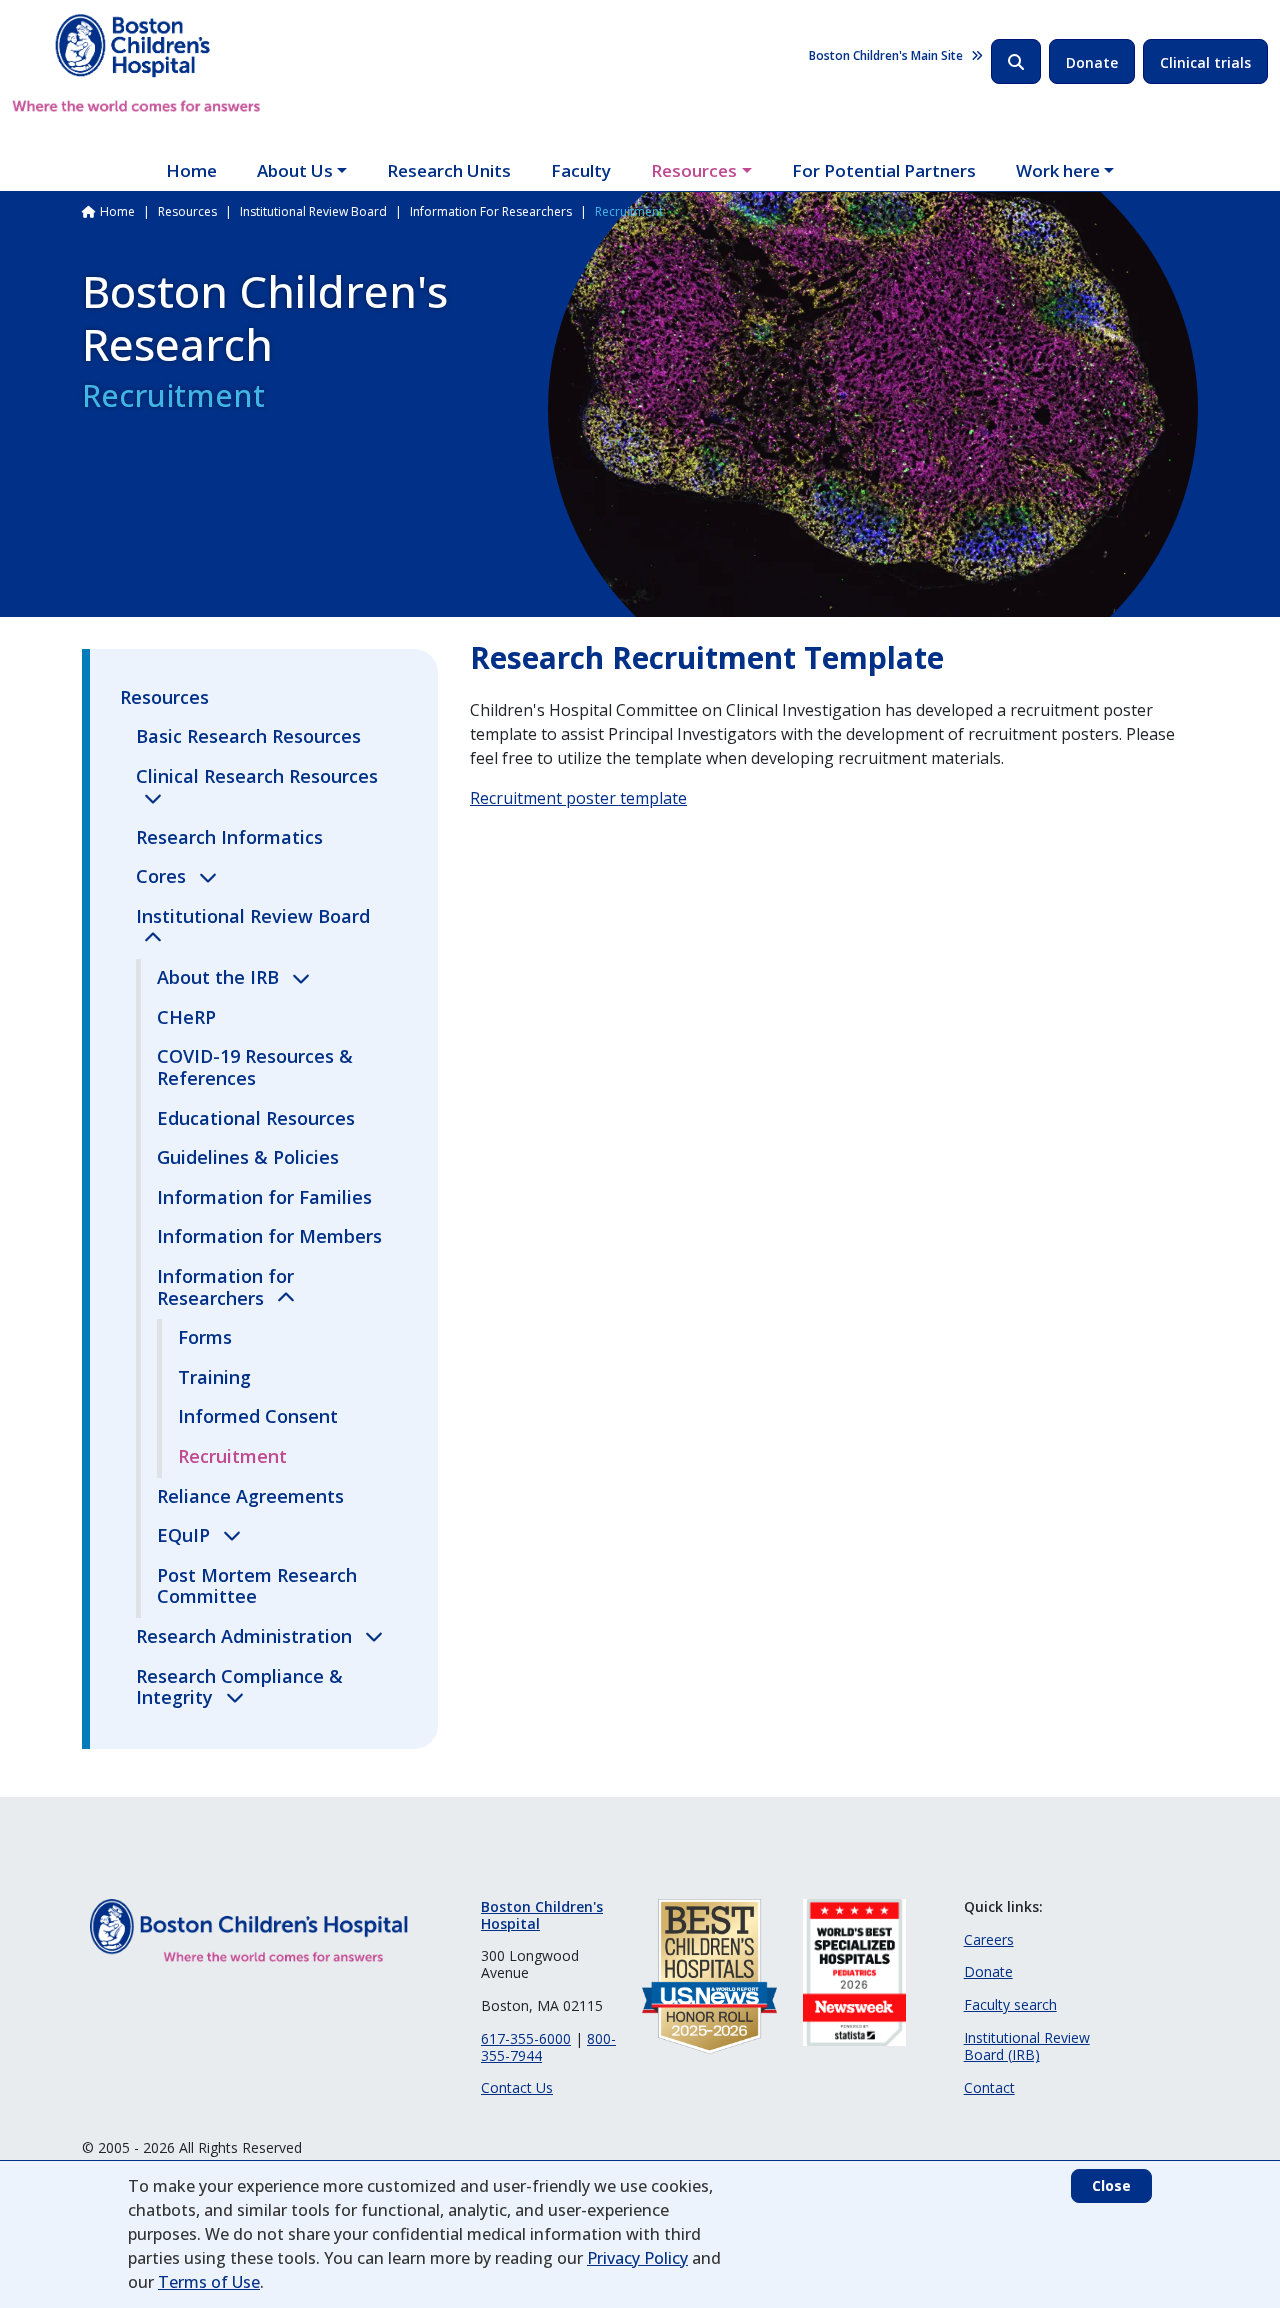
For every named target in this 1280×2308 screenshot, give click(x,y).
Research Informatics (229, 837)
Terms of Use (209, 2282)
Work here (1058, 170)
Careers (989, 1939)
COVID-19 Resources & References (255, 1067)
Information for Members (269, 1236)
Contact (989, 2087)
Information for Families (264, 1197)
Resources (694, 170)
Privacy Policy (637, 2258)
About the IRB (220, 977)
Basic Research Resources (248, 736)
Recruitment (232, 1456)
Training (214, 1377)
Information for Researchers (225, 1287)
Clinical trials (1205, 62)
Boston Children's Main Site (886, 55)
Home (191, 170)
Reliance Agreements (250, 1496)
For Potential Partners (884, 170)
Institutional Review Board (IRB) (1027, 2046)
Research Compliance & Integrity (239, 1687)
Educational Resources (256, 1118)
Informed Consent (258, 1416)
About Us (295, 170)
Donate (1092, 62)
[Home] (136, 63)
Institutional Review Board (313, 211)
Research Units (449, 170)
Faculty (581, 170)
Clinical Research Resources (257, 776)
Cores (163, 876)
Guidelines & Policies (248, 1157)
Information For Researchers (491, 211)
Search (1016, 61)
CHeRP (186, 1017)
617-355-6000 (526, 2038)
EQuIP (186, 1535)
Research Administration (246, 1636)
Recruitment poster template (578, 798)
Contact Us (517, 2087)
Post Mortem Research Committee (257, 1586)
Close (1111, 2185)
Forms (205, 1337)
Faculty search (1010, 2004)
